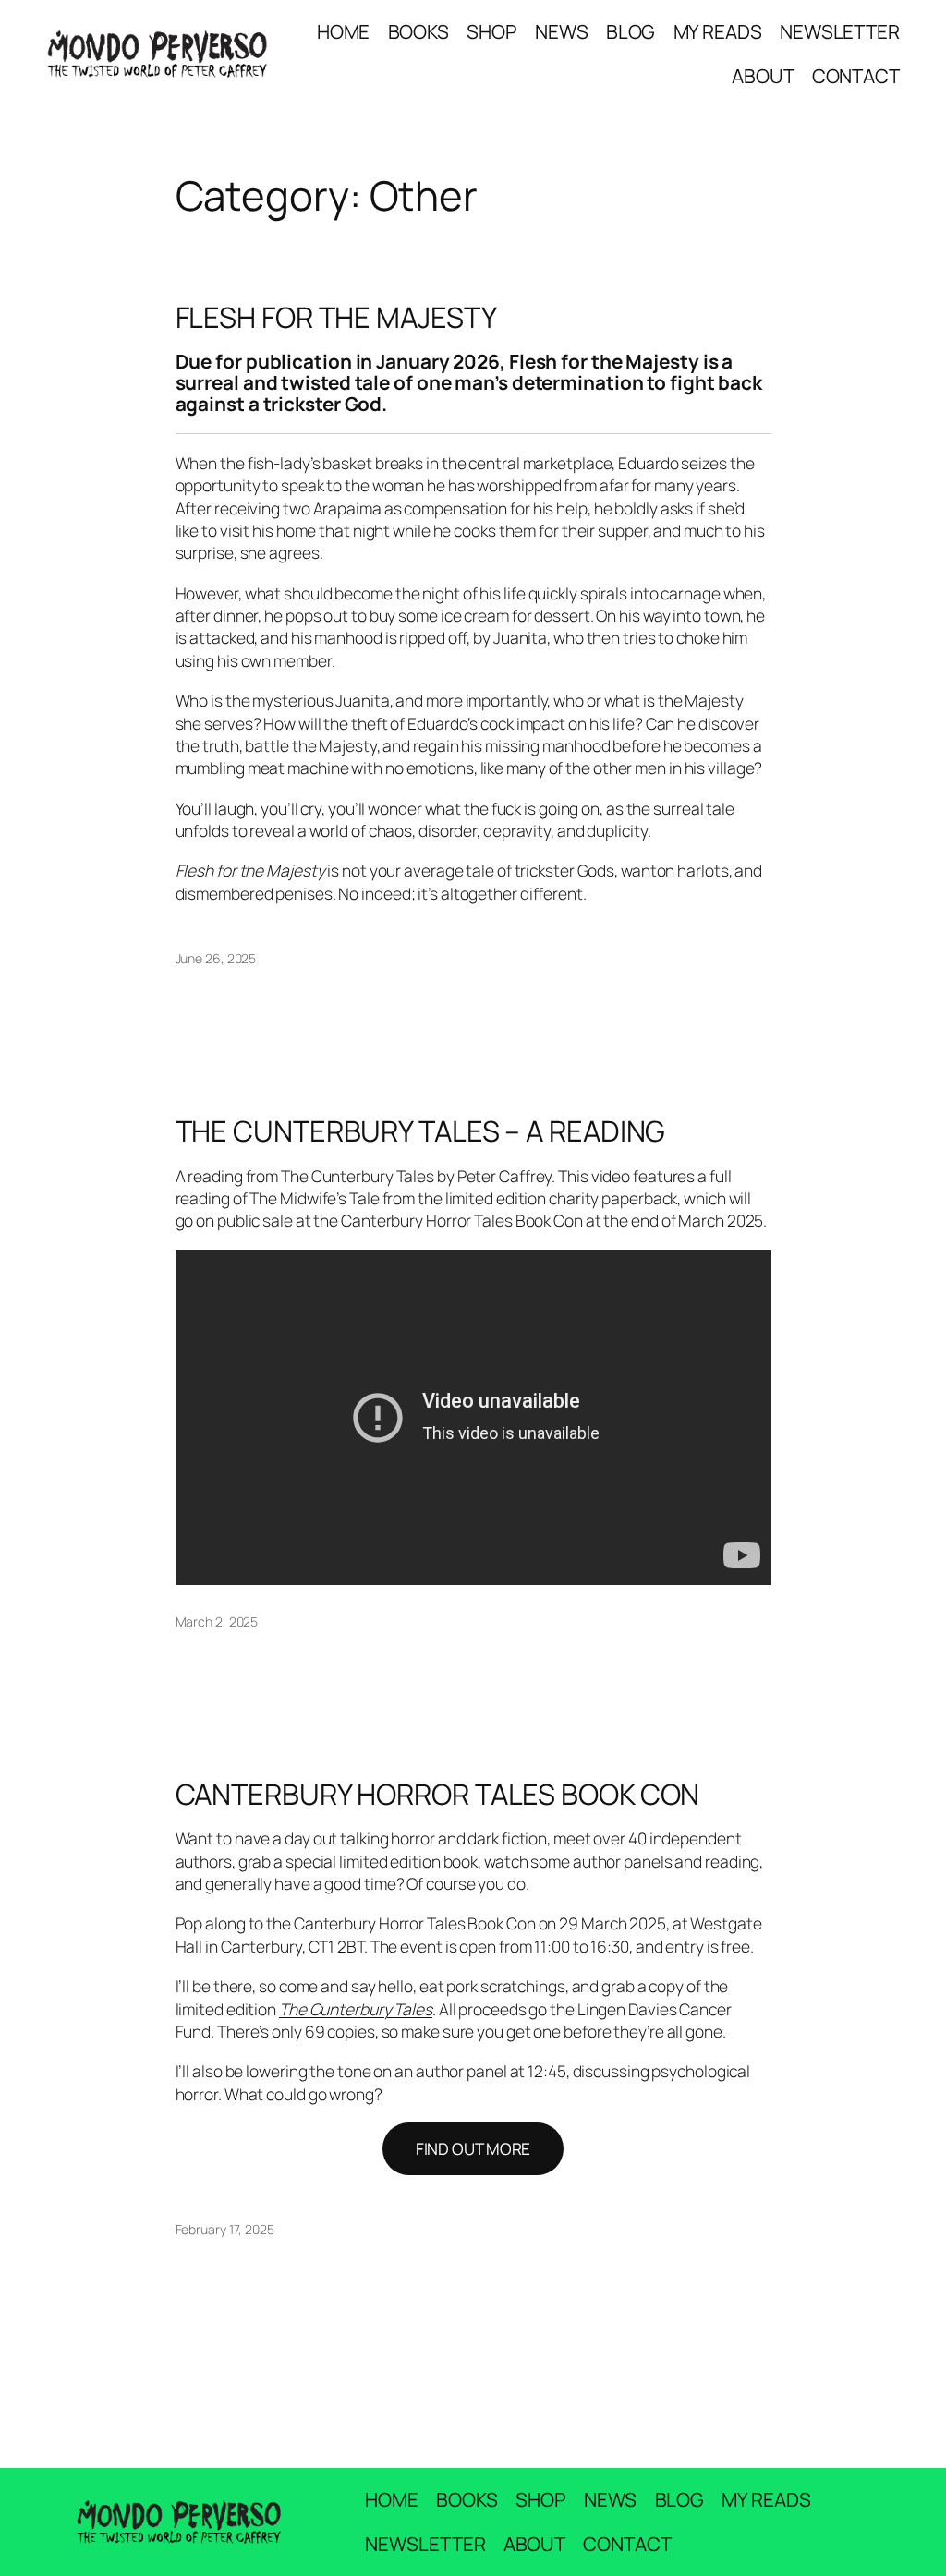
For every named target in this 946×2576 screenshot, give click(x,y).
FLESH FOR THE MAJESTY (336, 317)
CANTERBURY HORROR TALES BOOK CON (438, 1794)
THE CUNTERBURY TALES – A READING (421, 1131)
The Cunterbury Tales (356, 2009)
